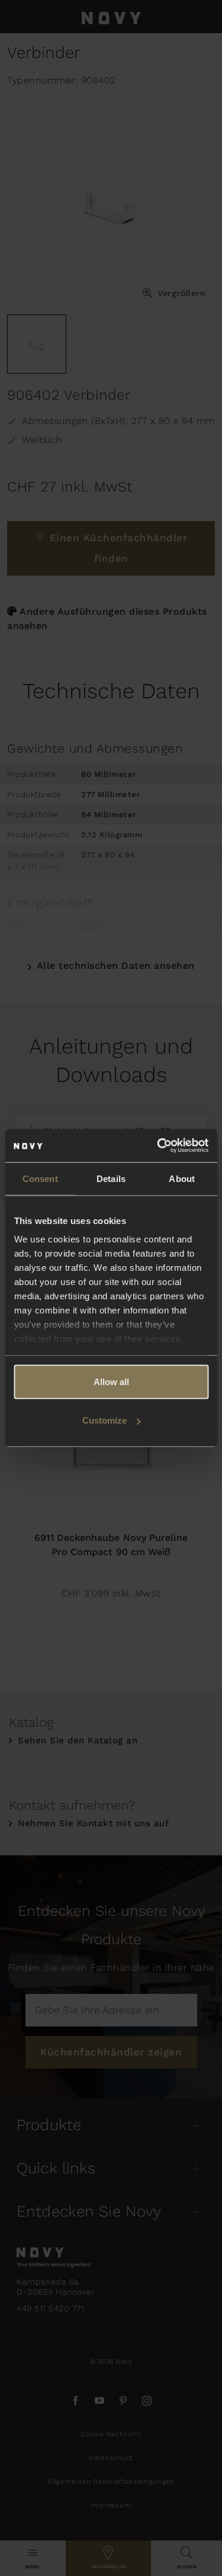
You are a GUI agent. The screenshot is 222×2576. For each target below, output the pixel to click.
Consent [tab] (40, 1178)
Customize (104, 1420)
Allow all (111, 1381)
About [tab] (182, 1178)
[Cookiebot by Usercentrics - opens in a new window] (158, 1146)
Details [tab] (111, 1178)
